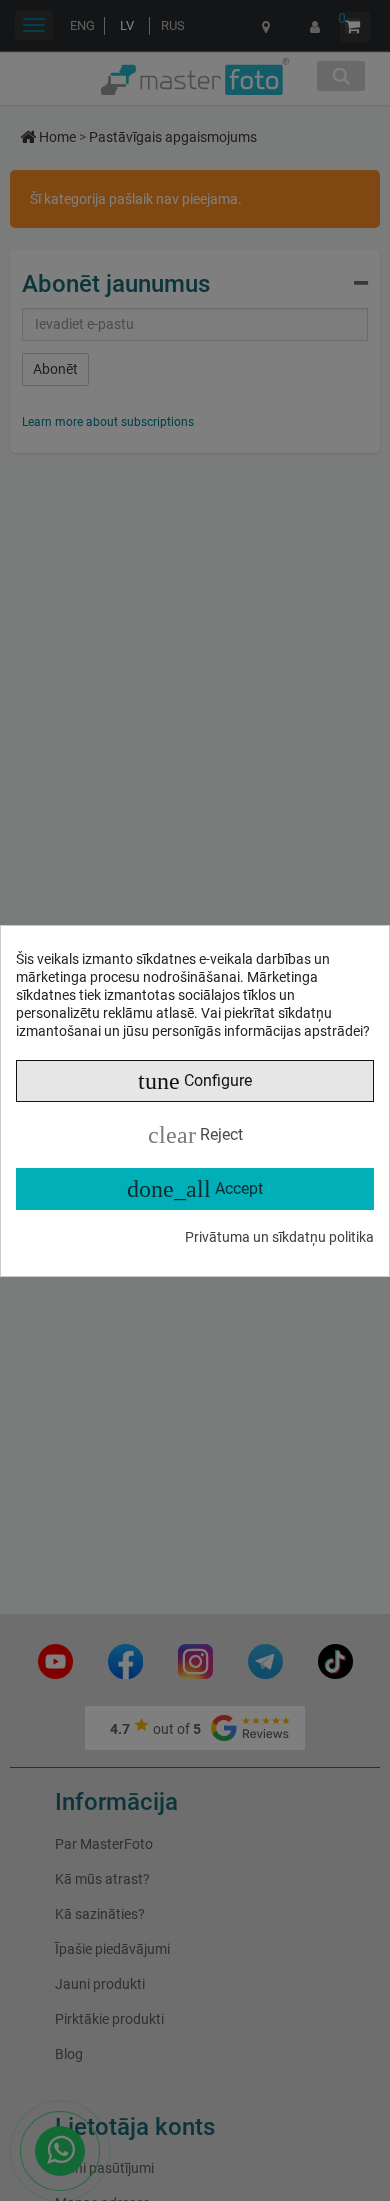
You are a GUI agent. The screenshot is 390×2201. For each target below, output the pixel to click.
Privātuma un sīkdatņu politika (279, 1237)
